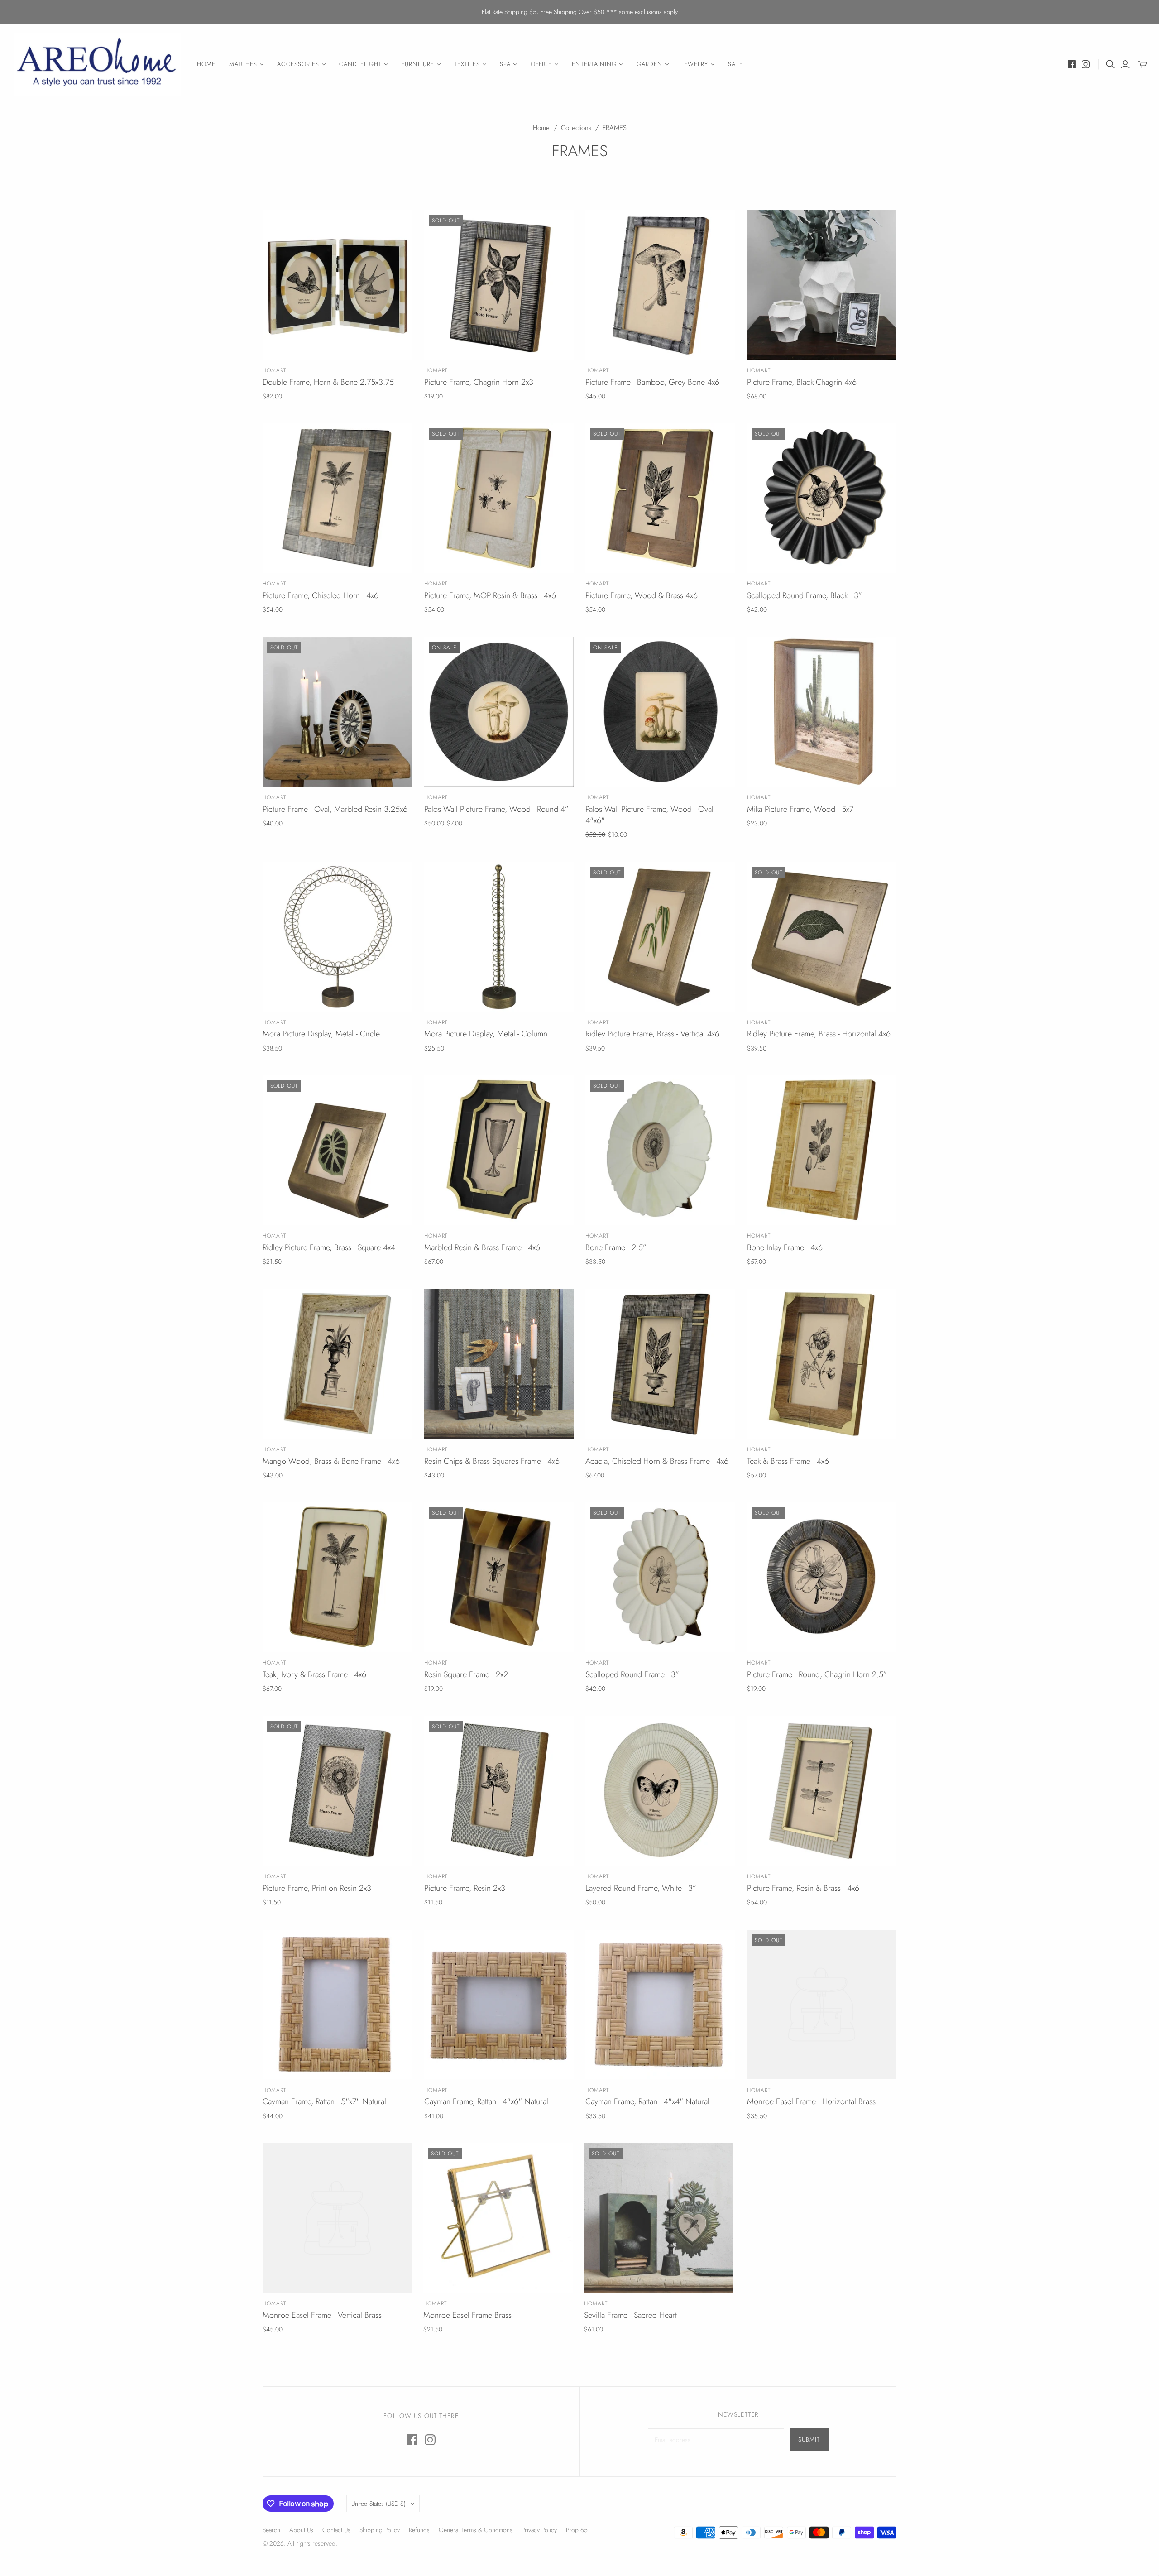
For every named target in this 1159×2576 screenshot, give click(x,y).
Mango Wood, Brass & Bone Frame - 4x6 (331, 1461)
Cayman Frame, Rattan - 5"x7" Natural (324, 2101)
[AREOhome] (97, 65)
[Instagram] (1086, 64)
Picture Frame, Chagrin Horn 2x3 (479, 382)
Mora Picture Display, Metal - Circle (321, 1034)
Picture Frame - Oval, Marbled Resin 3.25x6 (335, 809)
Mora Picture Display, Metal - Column (486, 1034)
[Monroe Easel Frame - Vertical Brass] (337, 2218)
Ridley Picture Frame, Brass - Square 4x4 (329, 1247)
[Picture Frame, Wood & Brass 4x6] (660, 498)
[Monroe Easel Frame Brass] (498, 2218)
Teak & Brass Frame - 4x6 (788, 1461)
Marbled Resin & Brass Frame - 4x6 (482, 1247)
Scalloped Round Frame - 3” (632, 1674)
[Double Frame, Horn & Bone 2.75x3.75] (337, 285)
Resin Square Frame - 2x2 (466, 1674)
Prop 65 (577, 2530)
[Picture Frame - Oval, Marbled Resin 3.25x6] (337, 712)
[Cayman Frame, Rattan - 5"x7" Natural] (337, 2005)
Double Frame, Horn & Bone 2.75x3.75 (328, 382)
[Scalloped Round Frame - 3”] (660, 1577)
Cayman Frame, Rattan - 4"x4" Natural (647, 2101)
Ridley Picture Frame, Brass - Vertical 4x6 (652, 1034)
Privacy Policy (539, 2530)
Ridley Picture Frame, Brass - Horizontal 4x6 (819, 1034)
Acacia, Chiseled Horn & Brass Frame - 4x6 (657, 1461)
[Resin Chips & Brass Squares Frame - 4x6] (499, 1364)
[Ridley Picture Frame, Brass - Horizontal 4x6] (822, 937)
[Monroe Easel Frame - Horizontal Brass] (822, 2005)
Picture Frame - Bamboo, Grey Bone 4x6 (652, 382)
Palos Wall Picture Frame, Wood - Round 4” (496, 809)
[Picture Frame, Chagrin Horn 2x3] (499, 285)
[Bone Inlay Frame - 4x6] (822, 1150)
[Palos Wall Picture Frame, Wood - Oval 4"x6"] (660, 712)
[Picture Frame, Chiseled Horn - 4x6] (337, 498)
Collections (576, 128)
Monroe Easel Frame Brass (467, 2315)
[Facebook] (1072, 64)
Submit (809, 2439)
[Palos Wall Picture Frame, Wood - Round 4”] (499, 712)
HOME (206, 64)
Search (271, 2530)
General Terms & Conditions (476, 2530)
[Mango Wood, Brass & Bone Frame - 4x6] (337, 1364)
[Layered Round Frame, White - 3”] (660, 1791)
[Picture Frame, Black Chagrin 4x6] (822, 285)
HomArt (274, 370)
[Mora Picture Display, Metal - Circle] (337, 937)
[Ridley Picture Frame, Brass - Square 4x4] (337, 1150)
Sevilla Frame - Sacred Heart (630, 2315)
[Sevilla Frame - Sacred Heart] (659, 2218)
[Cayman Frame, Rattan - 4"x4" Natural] (660, 2005)
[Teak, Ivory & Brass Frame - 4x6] (337, 1577)
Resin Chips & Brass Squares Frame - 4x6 (492, 1461)
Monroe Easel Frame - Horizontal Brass (811, 2101)
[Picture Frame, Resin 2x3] (499, 1791)
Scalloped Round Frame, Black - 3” (805, 595)
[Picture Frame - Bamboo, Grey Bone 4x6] (660, 285)
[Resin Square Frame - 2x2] (499, 1577)
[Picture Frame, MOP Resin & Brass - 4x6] (499, 498)
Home (541, 128)
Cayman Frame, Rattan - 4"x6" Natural (486, 2101)
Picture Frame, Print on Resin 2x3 (317, 1888)
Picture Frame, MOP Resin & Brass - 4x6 (490, 595)
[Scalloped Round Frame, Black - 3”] (822, 498)
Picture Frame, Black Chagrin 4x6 (802, 382)
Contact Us (336, 2530)
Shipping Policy (380, 2530)
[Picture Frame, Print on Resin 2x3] (337, 1791)
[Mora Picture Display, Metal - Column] (499, 937)
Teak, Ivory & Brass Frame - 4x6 (314, 1674)
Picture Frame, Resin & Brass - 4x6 (803, 1888)
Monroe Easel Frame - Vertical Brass (322, 2315)
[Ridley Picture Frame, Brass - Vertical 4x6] (660, 937)
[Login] (1125, 64)
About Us (301, 2530)
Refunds (419, 2530)
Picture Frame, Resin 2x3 (465, 1888)
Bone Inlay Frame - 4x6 (785, 1247)
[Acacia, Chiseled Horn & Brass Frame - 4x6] (660, 1364)
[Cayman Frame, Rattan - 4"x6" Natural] (499, 2005)
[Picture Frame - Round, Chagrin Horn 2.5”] (822, 1577)
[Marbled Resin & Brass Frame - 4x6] (499, 1150)
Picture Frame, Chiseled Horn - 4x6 (321, 595)
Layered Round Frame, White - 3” (641, 1888)
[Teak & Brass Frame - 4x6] (822, 1364)
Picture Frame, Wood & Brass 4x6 (642, 595)
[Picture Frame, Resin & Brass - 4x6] (822, 1791)
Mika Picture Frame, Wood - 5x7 (800, 809)
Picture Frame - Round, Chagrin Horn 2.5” (817, 1674)
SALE (735, 64)
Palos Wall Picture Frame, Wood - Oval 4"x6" (649, 815)
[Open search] (1111, 64)
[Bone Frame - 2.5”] (660, 1150)
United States (378, 2504)
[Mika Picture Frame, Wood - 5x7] (822, 712)
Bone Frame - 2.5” (616, 1247)
